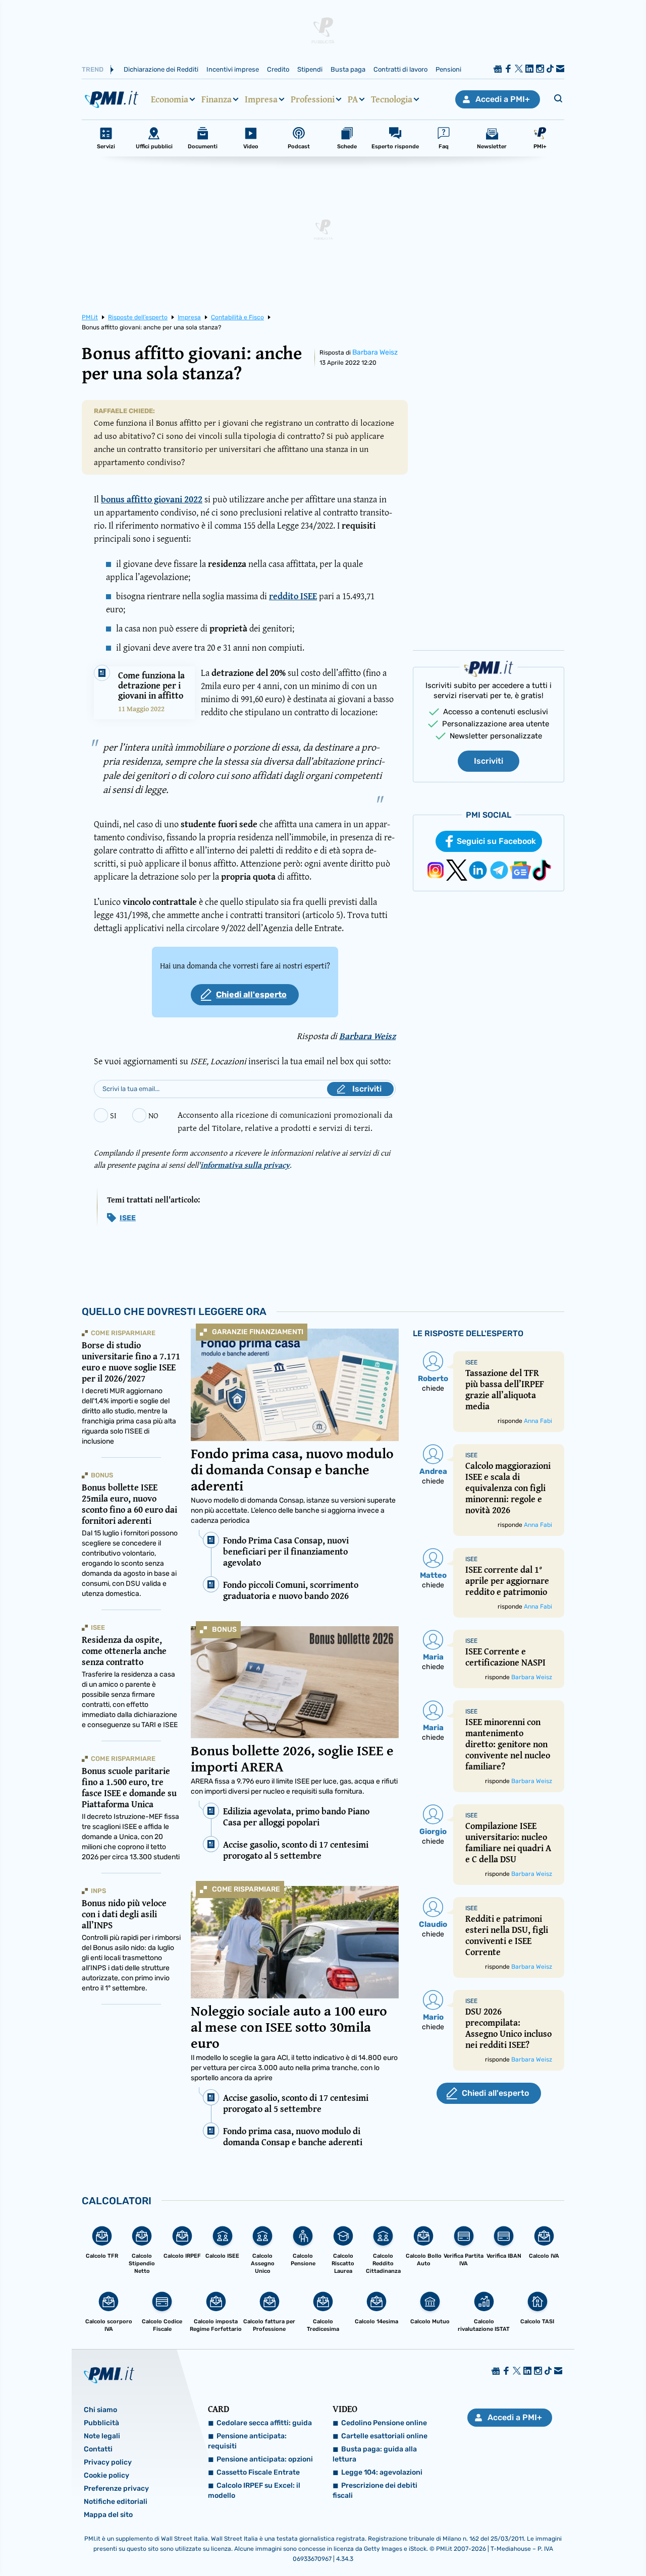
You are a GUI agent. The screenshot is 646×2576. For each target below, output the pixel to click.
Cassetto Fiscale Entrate (258, 2472)
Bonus (224, 1629)
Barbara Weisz (375, 352)
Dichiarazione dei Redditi (161, 69)
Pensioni (448, 69)
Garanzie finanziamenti (258, 1332)
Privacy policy (108, 2462)
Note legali (102, 2436)
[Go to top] (553, 2543)
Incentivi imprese (233, 69)
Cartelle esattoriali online (384, 2436)
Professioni (313, 99)
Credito (278, 69)
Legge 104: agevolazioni (382, 2472)
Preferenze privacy (116, 2488)
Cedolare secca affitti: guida (264, 2423)
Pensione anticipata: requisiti (247, 2441)
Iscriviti (489, 761)
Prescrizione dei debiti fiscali (375, 2491)
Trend (93, 69)
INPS (98, 1891)
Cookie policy (106, 2475)
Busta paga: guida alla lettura (375, 2454)
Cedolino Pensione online (384, 2423)
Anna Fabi (538, 1421)
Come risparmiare (246, 1889)
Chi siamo (100, 2410)
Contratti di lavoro (400, 69)
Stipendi (310, 69)
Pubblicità (101, 2423)
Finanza (217, 99)
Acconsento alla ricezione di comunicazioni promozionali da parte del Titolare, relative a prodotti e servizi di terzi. (285, 1121)
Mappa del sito (108, 2515)
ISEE (128, 1218)
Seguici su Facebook (496, 841)
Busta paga (348, 69)
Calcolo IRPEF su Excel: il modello (254, 2491)
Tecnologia (392, 99)
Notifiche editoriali (116, 2502)
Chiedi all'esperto (251, 994)
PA (353, 99)
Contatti (98, 2449)
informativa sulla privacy (245, 1165)
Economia (170, 99)
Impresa (261, 99)
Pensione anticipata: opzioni (265, 2459)
